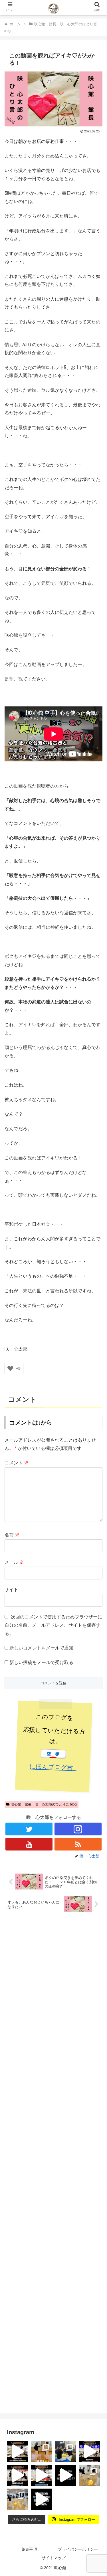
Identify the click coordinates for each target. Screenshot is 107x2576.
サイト (11, 1590)
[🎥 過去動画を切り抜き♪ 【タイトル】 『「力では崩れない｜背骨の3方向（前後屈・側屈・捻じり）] (17, 2451)
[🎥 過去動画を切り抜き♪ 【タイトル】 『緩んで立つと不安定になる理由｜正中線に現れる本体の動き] (41, 2499)
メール (14, 1562)
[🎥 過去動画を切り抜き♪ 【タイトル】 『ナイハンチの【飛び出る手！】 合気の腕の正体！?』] (66, 2475)
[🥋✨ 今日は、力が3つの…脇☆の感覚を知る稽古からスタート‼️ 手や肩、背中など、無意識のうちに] (17, 2499)
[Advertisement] (53, 2160)
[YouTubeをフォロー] (29, 1844)
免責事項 (29, 2549)
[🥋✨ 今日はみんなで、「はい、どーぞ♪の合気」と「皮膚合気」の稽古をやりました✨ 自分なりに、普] (66, 2451)
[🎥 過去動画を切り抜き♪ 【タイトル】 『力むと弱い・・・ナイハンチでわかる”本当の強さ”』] (17, 2475)
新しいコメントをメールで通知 (41, 1648)
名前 (12, 1535)
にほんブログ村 (53, 1767)
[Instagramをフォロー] (78, 1829)
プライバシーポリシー (78, 2549)
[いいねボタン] (10, 1368)
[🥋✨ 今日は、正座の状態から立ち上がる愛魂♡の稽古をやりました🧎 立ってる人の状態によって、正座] (90, 2475)
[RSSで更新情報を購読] (78, 1844)
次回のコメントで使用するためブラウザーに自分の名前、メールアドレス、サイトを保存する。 (53, 1625)
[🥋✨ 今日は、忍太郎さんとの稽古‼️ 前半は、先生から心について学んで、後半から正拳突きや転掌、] (41, 2451)
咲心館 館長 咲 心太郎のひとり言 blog (44, 1804)
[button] (96, 1465)
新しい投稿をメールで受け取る (41, 1662)
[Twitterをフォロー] (29, 1829)
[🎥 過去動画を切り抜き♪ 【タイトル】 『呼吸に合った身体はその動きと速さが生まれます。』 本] (41, 2475)
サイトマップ (54, 2558)
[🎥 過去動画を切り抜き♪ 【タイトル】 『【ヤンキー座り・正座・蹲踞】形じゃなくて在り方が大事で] (90, 2451)
